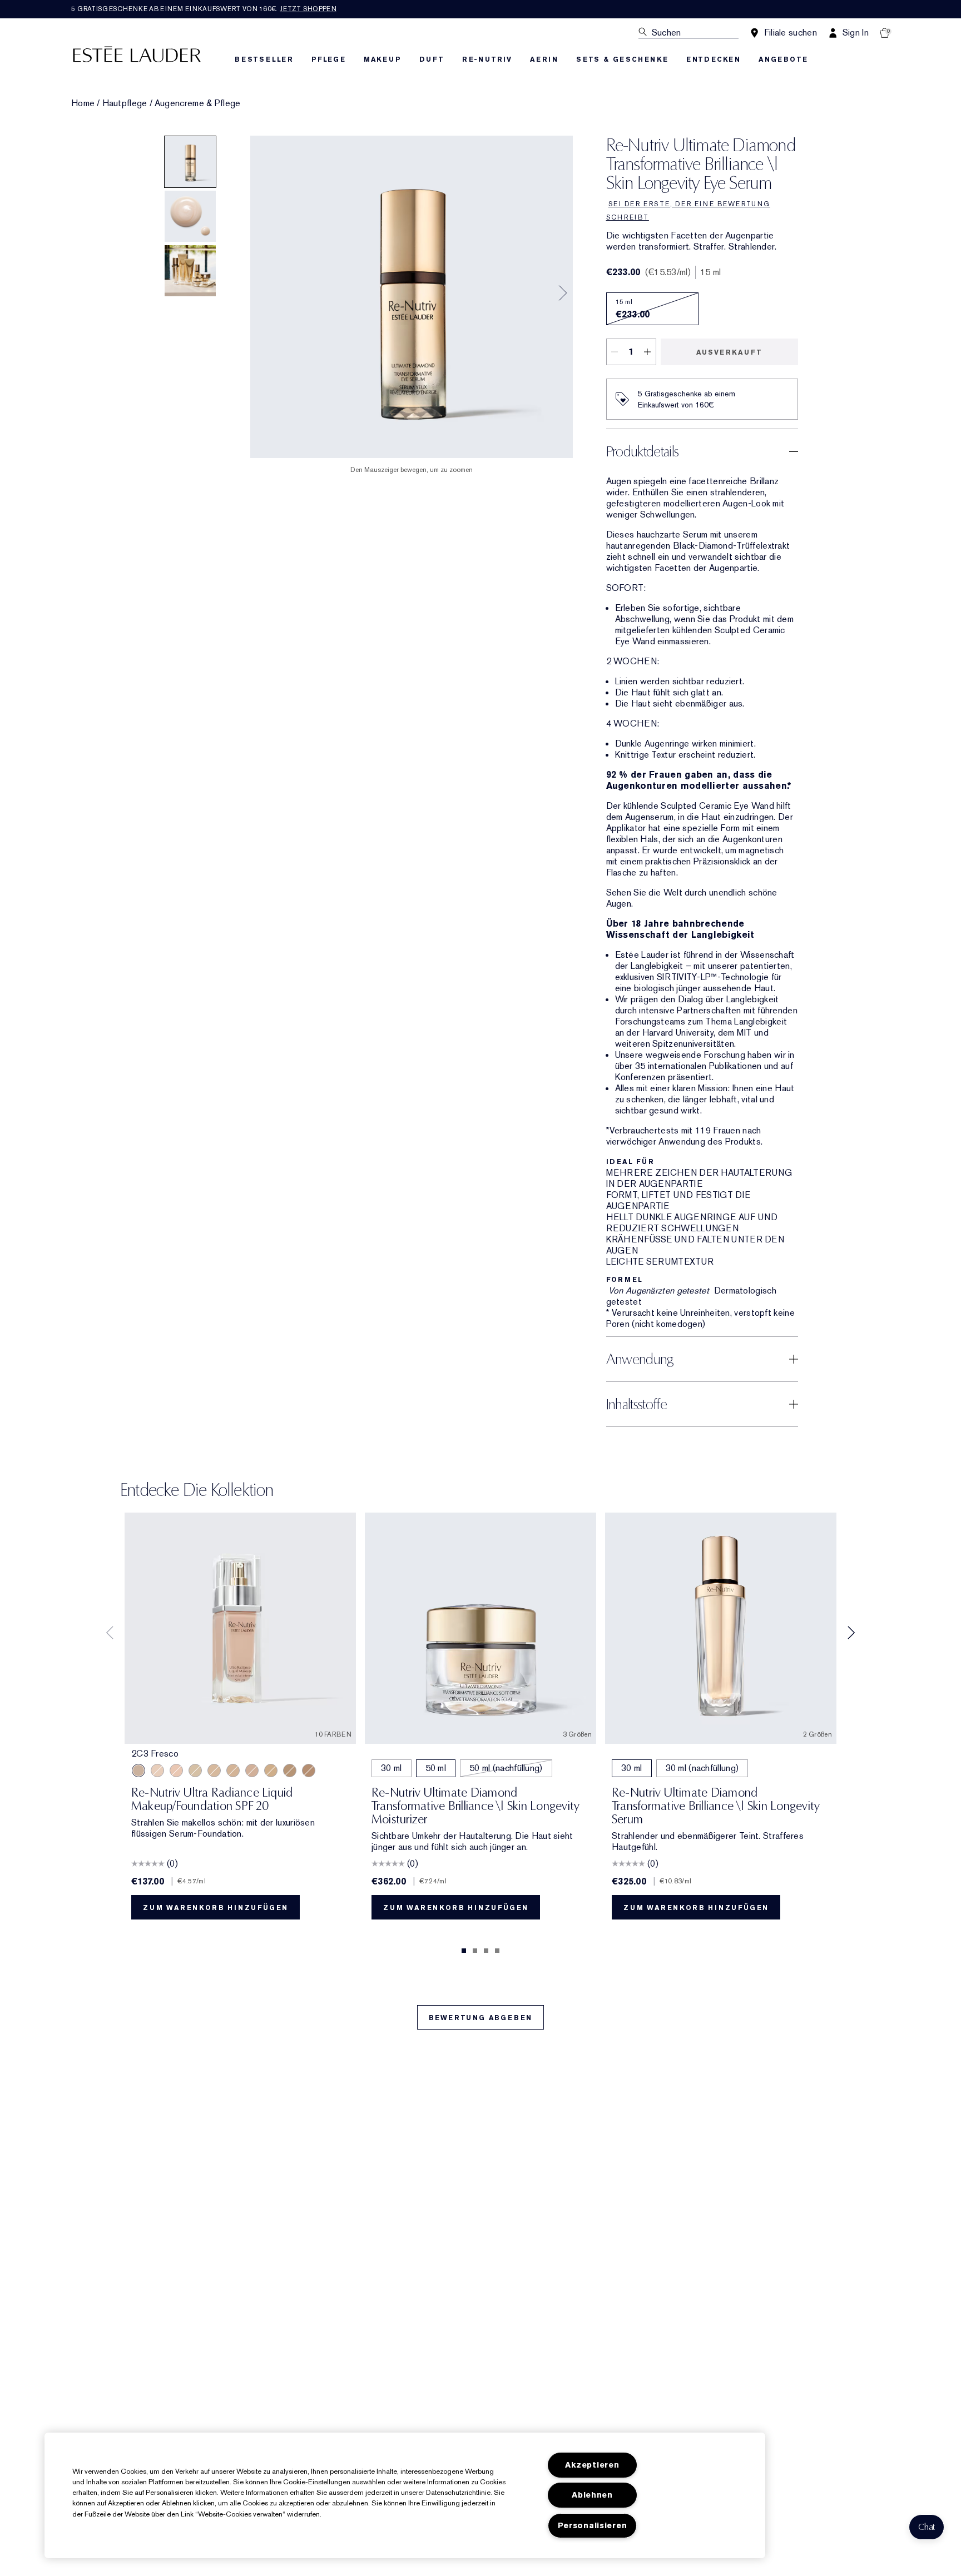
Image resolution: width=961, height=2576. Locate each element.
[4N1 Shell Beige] (290, 1771)
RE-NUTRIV (487, 59)
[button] (927, 2527)
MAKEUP (383, 59)
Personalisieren (593, 2526)
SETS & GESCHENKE (622, 59)
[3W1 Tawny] (271, 1771)
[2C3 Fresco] (138, 1771)
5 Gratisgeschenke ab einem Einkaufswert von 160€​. (204, 9)
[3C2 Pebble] (252, 1771)
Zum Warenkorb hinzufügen (216, 1908)
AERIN (544, 59)
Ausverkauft (729, 352)
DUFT (432, 59)
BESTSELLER (264, 59)
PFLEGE (329, 59)
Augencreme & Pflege (198, 103)
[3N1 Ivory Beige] (214, 1771)
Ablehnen (592, 2495)
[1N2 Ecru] (176, 1771)
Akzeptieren (592, 2465)
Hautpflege (125, 103)
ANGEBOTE (783, 59)
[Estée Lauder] (137, 54)
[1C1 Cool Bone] (157, 1771)
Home (83, 103)
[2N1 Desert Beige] (195, 1771)
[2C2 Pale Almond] (309, 1771)
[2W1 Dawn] (233, 1771)
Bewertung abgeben (481, 2018)
